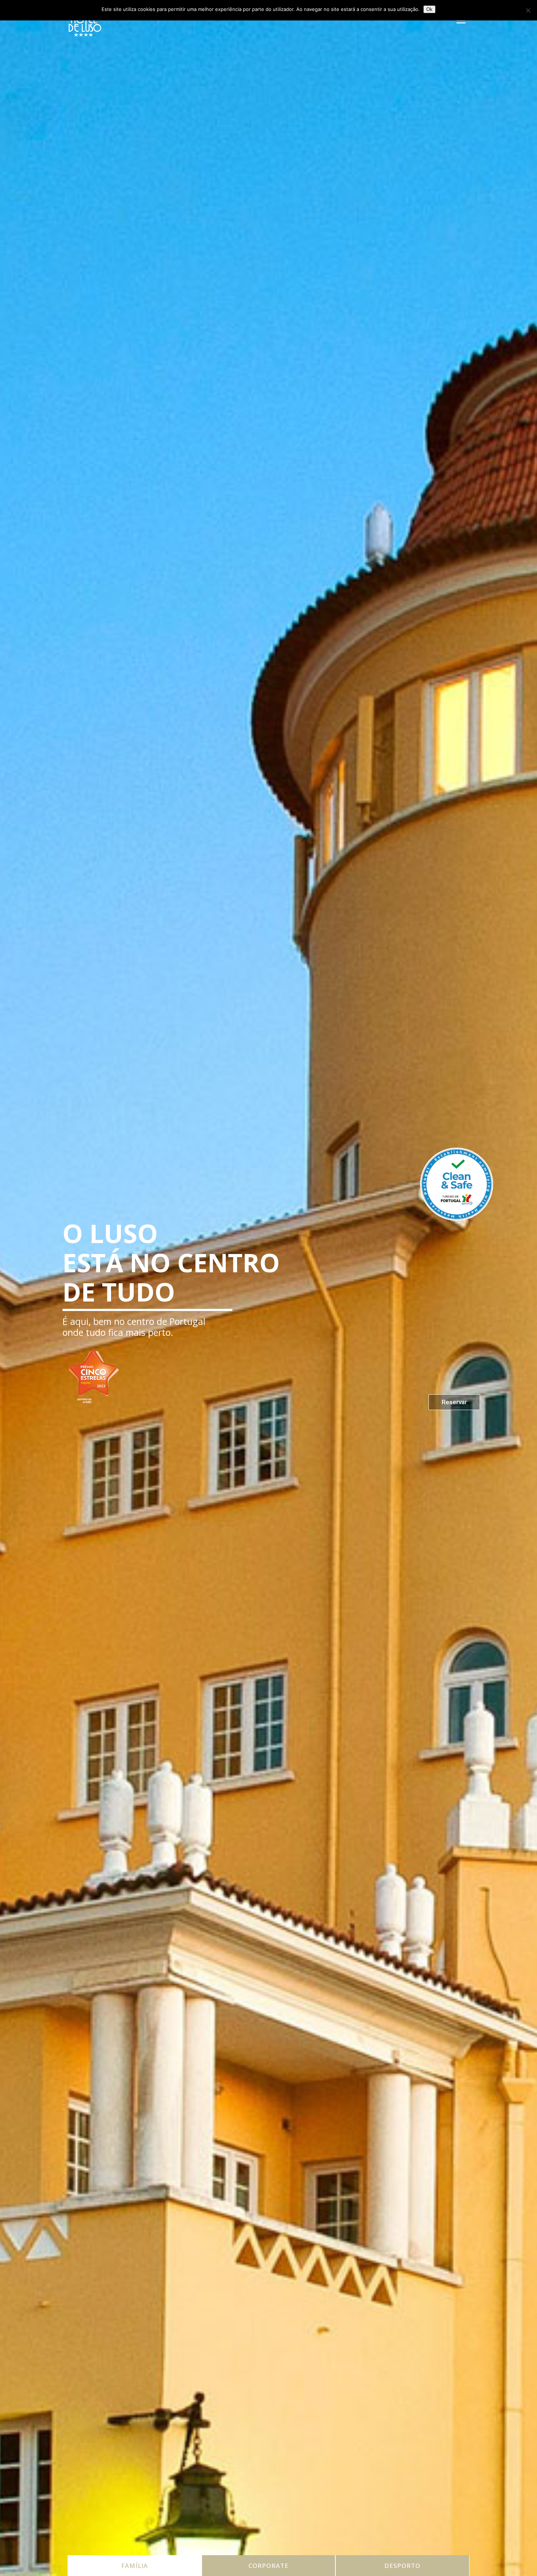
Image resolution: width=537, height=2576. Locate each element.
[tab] (135, 2566)
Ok (429, 9)
